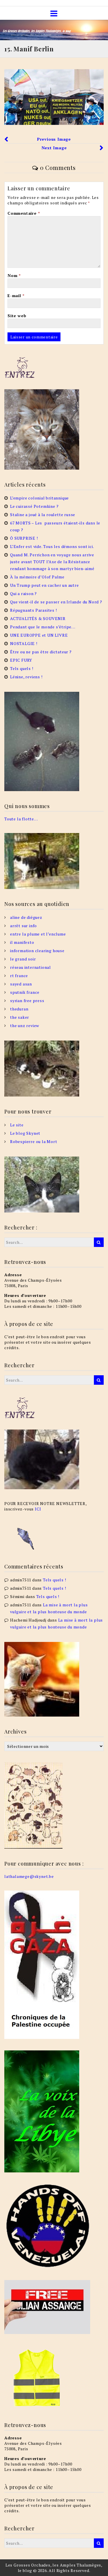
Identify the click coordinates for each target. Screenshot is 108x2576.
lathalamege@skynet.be (29, 1876)
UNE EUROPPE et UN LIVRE (39, 635)
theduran (19, 1009)
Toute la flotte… (21, 819)
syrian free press (27, 1001)
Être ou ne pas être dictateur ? (41, 652)
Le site (17, 1125)
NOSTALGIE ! (24, 643)
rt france (19, 976)
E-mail (16, 296)
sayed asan (21, 984)
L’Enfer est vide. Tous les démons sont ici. (52, 546)
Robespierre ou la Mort (34, 1141)
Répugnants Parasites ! (34, 610)
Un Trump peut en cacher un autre (44, 585)
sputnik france (25, 992)
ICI (38, 1509)
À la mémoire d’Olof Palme (37, 577)
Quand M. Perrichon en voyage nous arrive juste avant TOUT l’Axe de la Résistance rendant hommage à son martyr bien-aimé (52, 562)
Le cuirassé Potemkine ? (34, 506)
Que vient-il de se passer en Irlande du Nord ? (56, 602)
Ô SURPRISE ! (24, 538)
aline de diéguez (26, 917)
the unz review (25, 1025)
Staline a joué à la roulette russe (43, 515)
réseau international (31, 967)
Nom (14, 275)
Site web (17, 316)
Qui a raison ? (23, 593)
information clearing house (37, 951)
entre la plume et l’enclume (38, 934)
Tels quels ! (22, 668)
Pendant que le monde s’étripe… (43, 627)
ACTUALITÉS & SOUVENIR (38, 618)
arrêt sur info (23, 926)
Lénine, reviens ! (26, 677)
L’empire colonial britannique (39, 498)
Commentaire (24, 213)
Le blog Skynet (25, 1133)
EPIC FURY (21, 660)
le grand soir (23, 959)
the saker (20, 1017)
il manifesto (22, 942)
